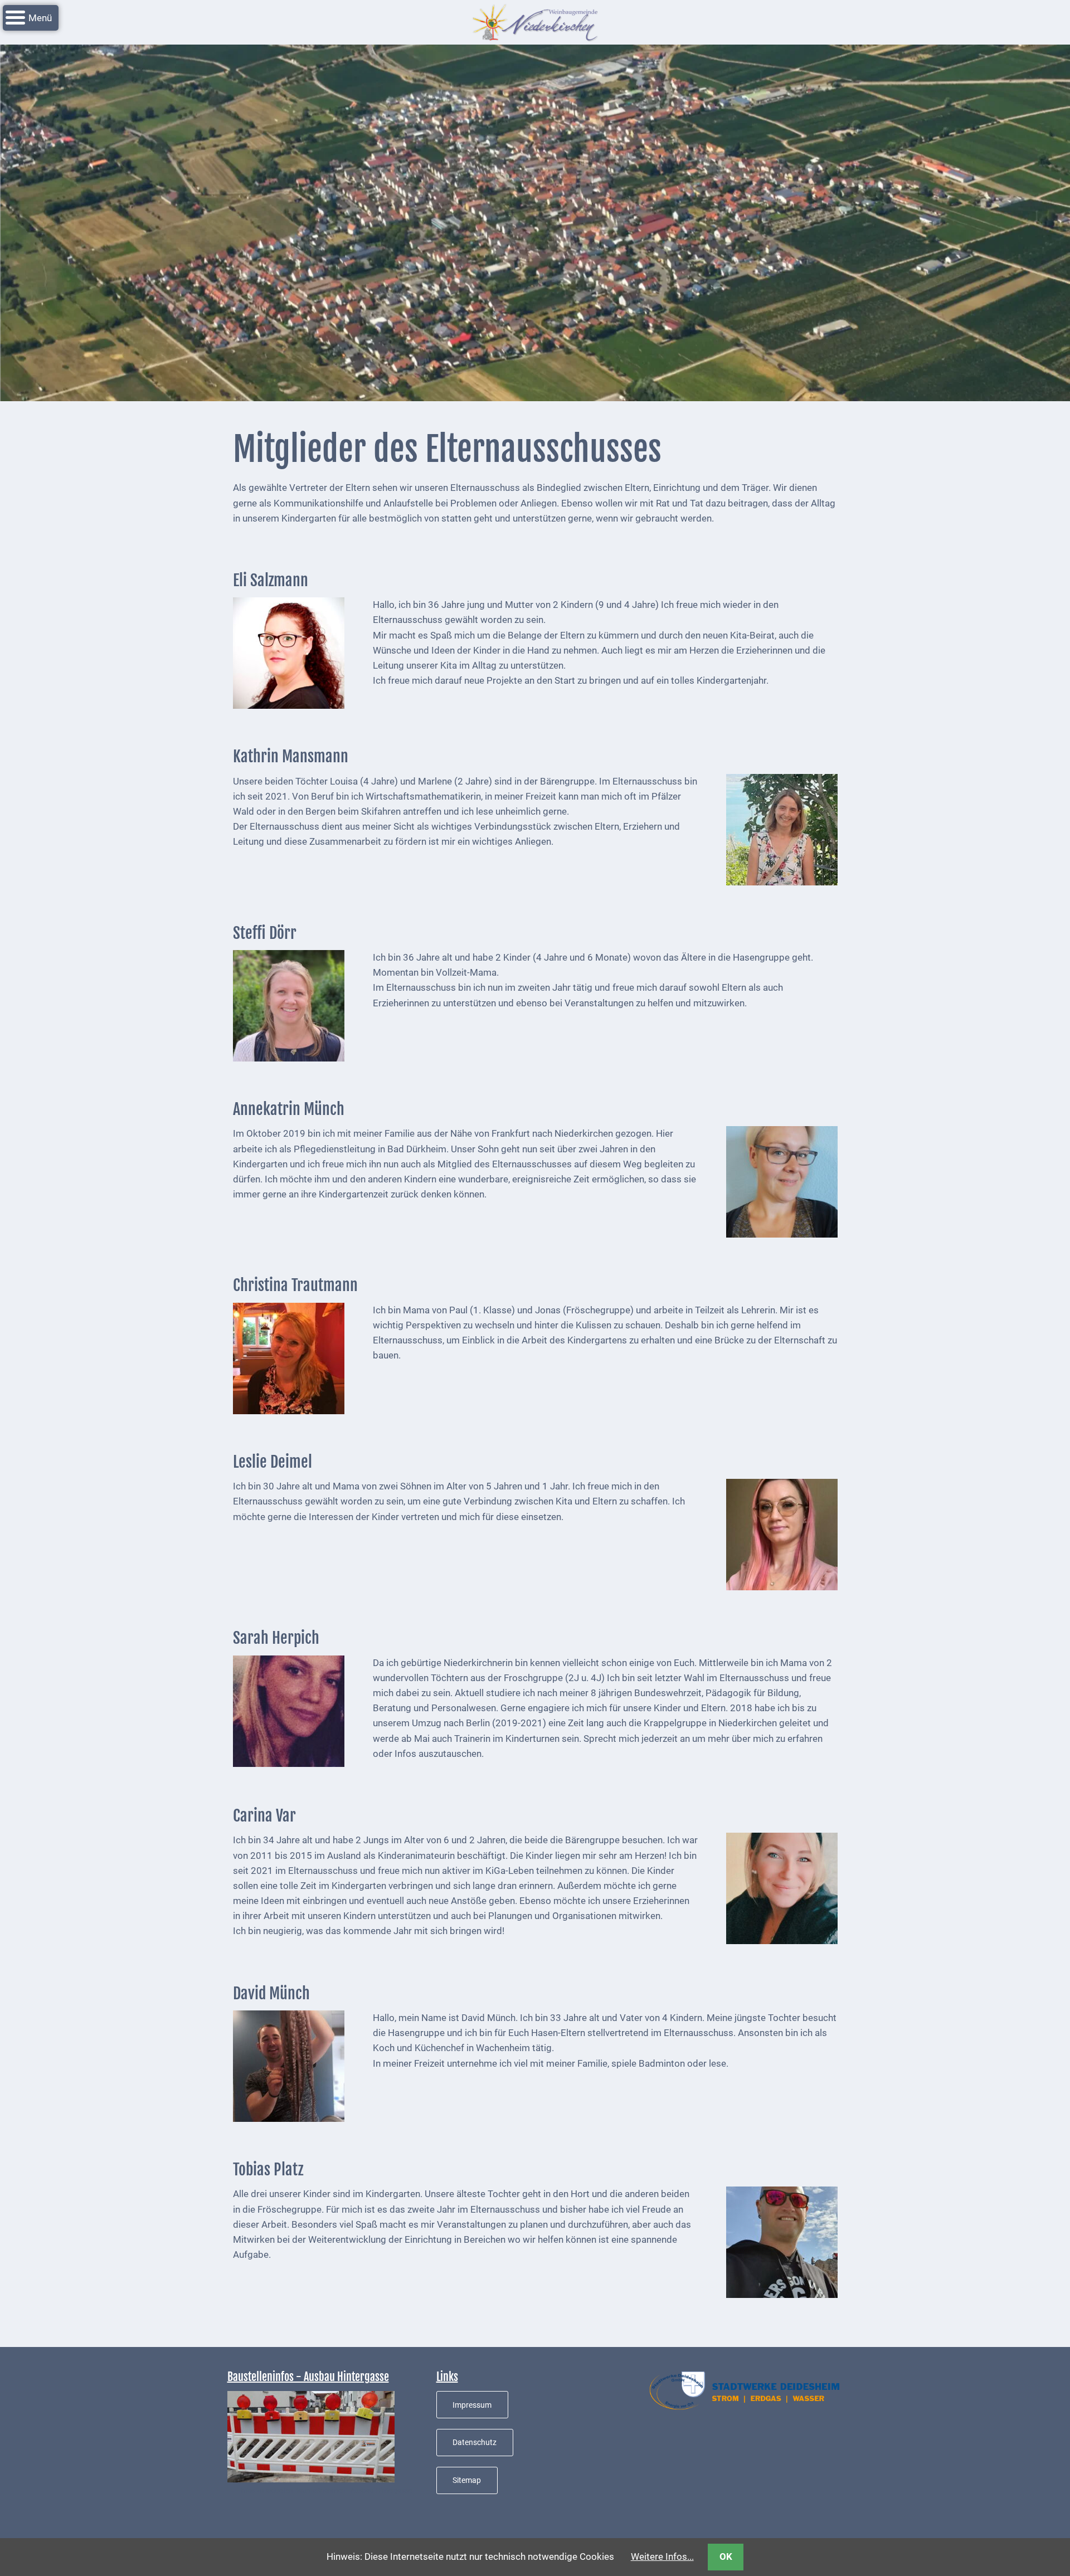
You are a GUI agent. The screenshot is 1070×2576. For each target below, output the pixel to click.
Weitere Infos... (662, 2556)
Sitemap (467, 2480)
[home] (535, 21)
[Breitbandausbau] (311, 2436)
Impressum (472, 2405)
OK (726, 2556)
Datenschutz (475, 2442)
